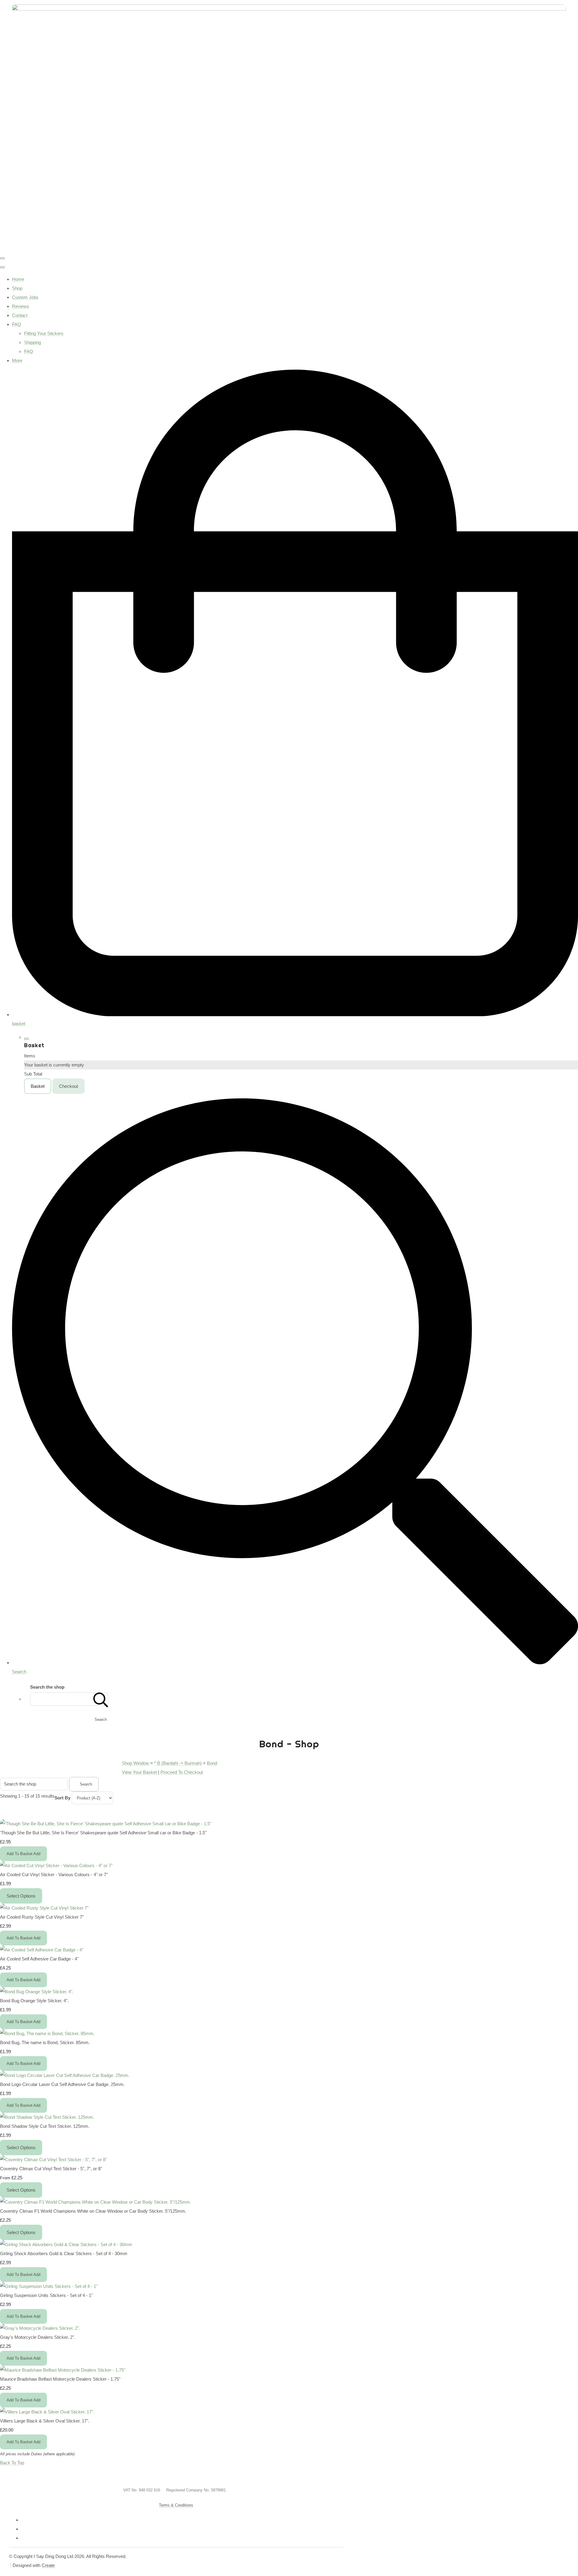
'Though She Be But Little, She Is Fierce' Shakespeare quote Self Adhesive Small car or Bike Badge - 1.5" (103, 1833)
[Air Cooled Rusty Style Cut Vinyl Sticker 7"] (44, 1908)
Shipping (33, 342)
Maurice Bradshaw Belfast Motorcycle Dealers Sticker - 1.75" (60, 2379)
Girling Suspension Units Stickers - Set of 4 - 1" (46, 2295)
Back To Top (12, 2463)
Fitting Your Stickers (44, 333)
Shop (17, 288)
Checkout (68, 1086)
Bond (212, 1763)
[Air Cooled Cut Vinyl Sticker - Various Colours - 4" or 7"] (56, 1865)
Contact (20, 315)
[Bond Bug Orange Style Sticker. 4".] (37, 1992)
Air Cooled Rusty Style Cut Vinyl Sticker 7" (42, 1917)
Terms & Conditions (176, 2505)
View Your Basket (139, 1772)
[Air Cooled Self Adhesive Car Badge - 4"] (42, 1950)
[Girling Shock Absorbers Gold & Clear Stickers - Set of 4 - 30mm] (66, 2244)
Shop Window (135, 1763)
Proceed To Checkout (182, 1772)
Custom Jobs (25, 297)
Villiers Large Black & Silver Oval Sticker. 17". (45, 2421)
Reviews (21, 306)
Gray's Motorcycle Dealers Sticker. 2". (38, 2337)
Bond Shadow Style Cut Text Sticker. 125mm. (45, 2126)
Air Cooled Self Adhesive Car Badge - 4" (39, 1959)
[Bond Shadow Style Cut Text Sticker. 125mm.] (47, 2117)
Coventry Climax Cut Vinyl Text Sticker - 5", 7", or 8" (51, 2169)
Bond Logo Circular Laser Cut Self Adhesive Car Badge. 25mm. (62, 2084)
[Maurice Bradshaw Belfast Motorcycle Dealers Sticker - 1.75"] (63, 2370)
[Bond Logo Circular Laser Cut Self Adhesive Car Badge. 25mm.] (65, 2075)
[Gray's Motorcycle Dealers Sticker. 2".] (40, 2328)
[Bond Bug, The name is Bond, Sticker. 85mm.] (47, 2033)
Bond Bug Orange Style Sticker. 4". (34, 2001)
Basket (38, 1086)
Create (48, 2565)
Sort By (62, 1798)
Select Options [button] (21, 1896)
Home (18, 279)
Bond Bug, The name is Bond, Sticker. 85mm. (45, 2042)
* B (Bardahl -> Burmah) (178, 1763)
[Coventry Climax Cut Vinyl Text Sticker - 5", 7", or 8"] (53, 2160)
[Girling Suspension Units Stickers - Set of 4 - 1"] (49, 2286)
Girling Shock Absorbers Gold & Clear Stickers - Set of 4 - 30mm (64, 2253)
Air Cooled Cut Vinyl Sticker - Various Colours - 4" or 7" (54, 1875)
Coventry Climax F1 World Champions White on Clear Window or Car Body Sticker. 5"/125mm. (93, 2211)
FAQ (17, 324)
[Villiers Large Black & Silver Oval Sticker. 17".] (47, 2412)
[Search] (101, 1699)
